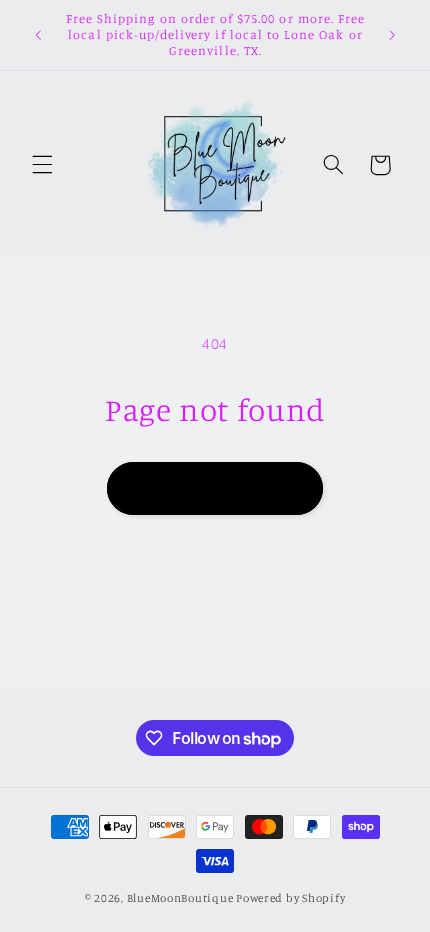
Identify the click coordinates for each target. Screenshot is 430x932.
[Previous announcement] (38, 35)
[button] (42, 165)
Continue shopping (215, 487)
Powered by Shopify (290, 898)
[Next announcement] (392, 35)
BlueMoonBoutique (180, 898)
